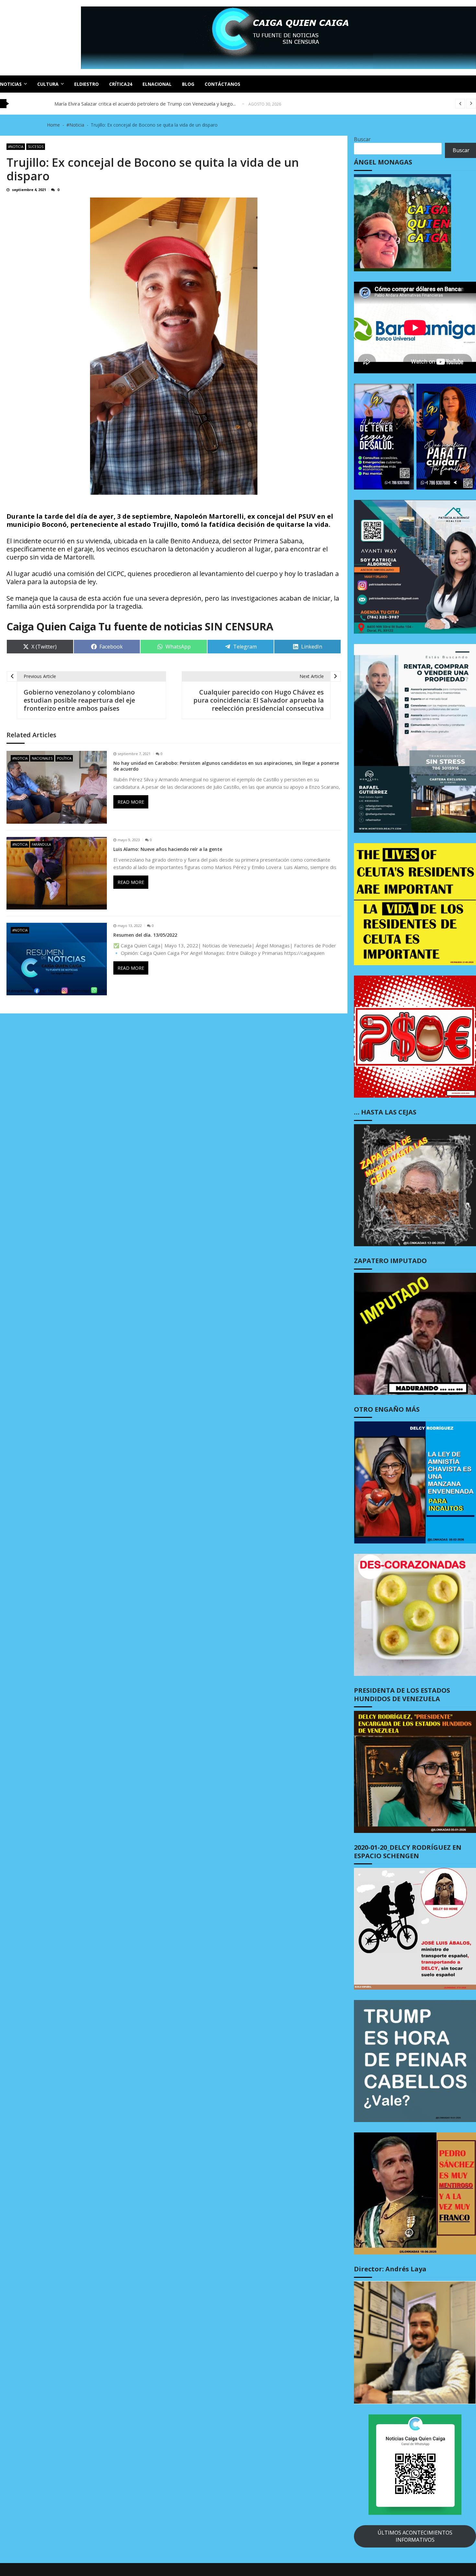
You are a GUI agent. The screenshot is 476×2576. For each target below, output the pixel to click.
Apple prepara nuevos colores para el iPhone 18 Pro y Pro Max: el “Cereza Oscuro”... (148, 104)
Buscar (362, 139)
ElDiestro (86, 84)
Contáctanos (222, 84)
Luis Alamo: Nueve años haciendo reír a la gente (168, 849)
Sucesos (36, 147)
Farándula (41, 844)
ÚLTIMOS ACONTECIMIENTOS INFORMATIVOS (415, 2536)
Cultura (48, 84)
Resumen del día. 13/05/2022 (145, 935)
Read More (131, 802)
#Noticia (16, 147)
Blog (188, 84)
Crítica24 (121, 84)
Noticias (11, 84)
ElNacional (157, 84)
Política (64, 758)
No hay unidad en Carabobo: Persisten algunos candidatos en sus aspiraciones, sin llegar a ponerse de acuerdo (226, 766)
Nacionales (42, 758)
